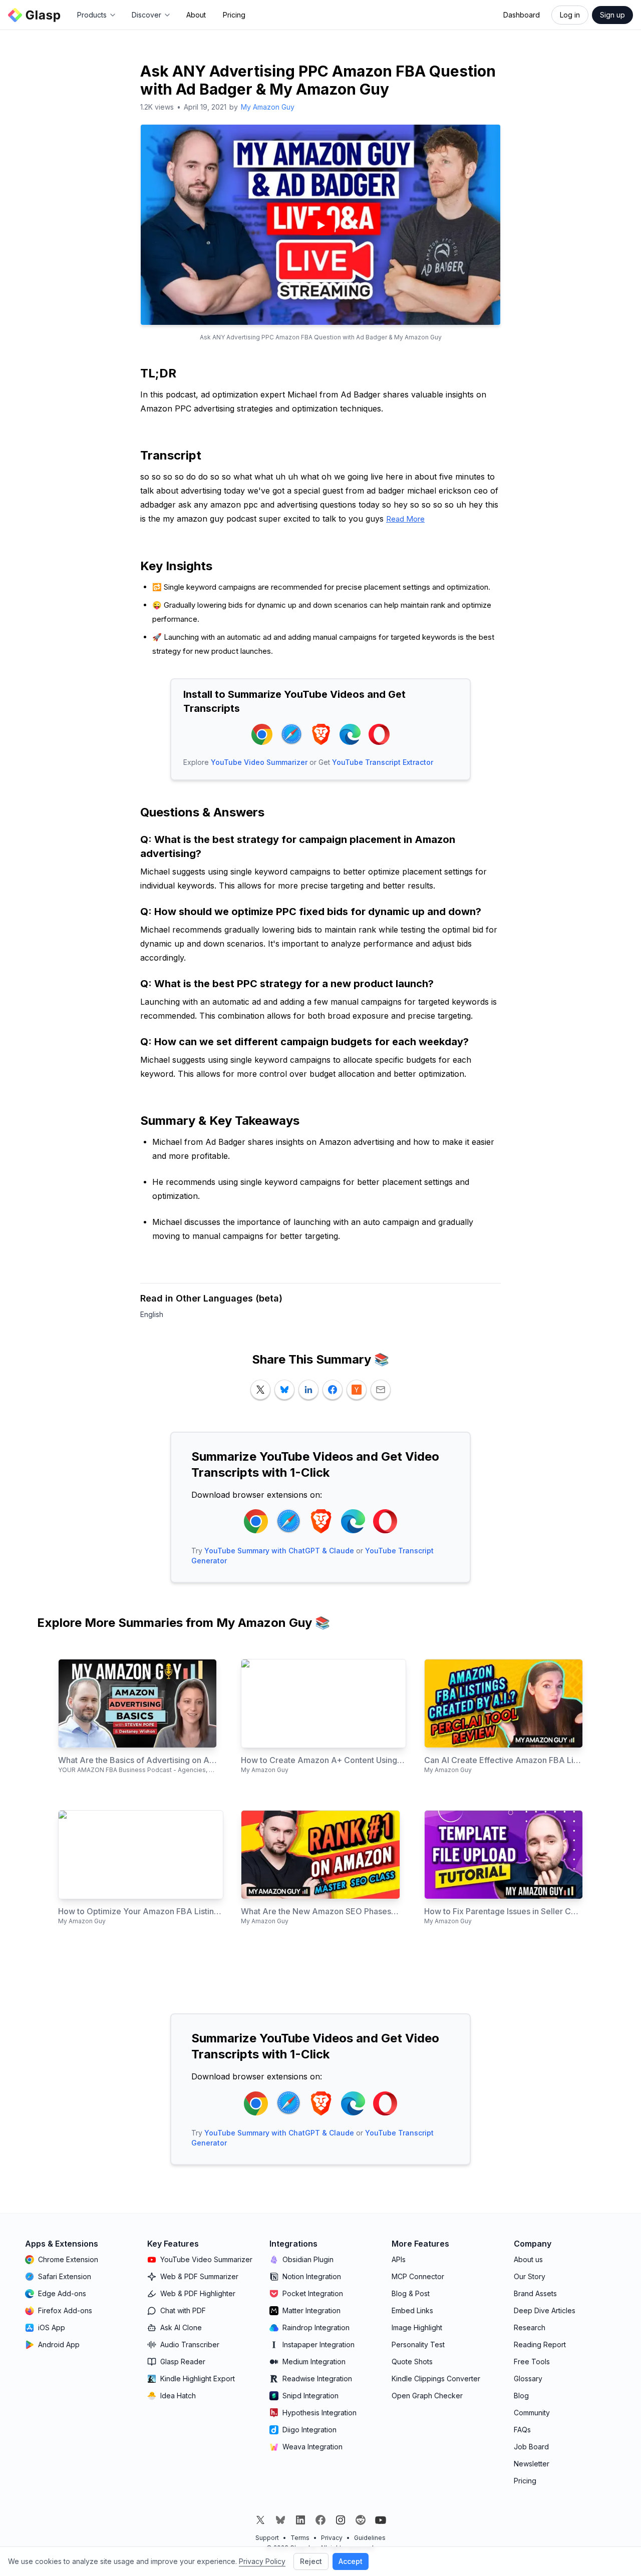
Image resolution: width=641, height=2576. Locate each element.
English (152, 1314)
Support (267, 2538)
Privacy (332, 2538)
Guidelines (370, 2538)
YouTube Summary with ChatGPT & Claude (279, 1551)
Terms (300, 2538)
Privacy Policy (262, 2561)
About (196, 15)
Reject (311, 2561)
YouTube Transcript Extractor (383, 762)
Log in (570, 15)
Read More (405, 519)
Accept (351, 2561)
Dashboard (522, 15)
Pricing (234, 15)
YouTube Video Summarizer (259, 762)
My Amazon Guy (268, 107)
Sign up (612, 15)
